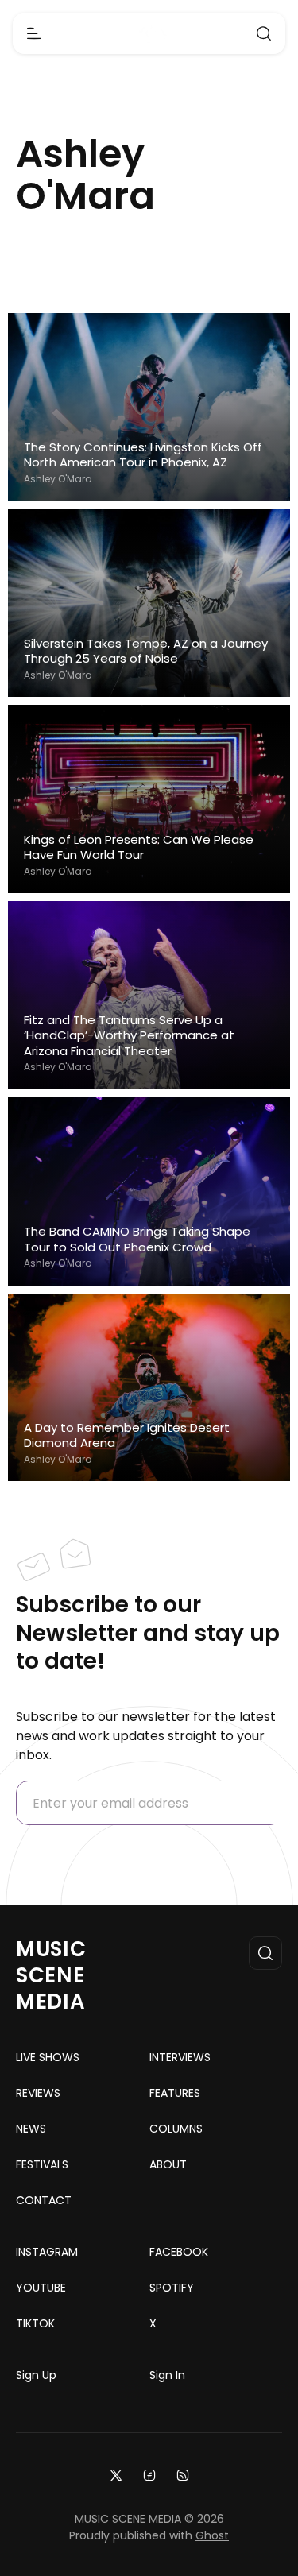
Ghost (212, 2535)
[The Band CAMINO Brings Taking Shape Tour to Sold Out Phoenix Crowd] (149, 1191)
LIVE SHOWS (48, 2057)
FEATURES (175, 2093)
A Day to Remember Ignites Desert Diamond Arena (127, 1435)
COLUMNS (176, 2129)
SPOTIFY (172, 2288)
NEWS (31, 2129)
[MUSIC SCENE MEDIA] (149, 34)
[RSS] (183, 2475)
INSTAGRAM (47, 2252)
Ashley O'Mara (58, 479)
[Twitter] (116, 2475)
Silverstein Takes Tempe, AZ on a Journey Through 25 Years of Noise (146, 651)
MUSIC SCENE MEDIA (51, 1975)
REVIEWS (38, 2093)
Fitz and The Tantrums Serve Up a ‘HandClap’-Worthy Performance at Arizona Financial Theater (129, 1036)
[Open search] (264, 33)
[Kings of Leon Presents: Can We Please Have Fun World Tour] (149, 799)
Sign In (167, 2375)
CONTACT (44, 2200)
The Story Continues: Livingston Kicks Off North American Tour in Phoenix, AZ (143, 455)
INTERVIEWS (180, 2057)
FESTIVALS (42, 2164)
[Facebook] (149, 2475)
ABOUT (168, 2164)
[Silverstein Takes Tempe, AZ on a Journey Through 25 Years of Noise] (149, 603)
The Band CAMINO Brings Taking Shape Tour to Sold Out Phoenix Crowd (137, 1239)
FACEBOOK (179, 2252)
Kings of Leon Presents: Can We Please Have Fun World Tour (139, 847)
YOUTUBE (41, 2288)
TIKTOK (35, 2323)
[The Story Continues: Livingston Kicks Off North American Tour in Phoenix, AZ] (149, 407)
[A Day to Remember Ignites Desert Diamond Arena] (149, 1388)
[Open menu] (34, 33)
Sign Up (36, 2375)
